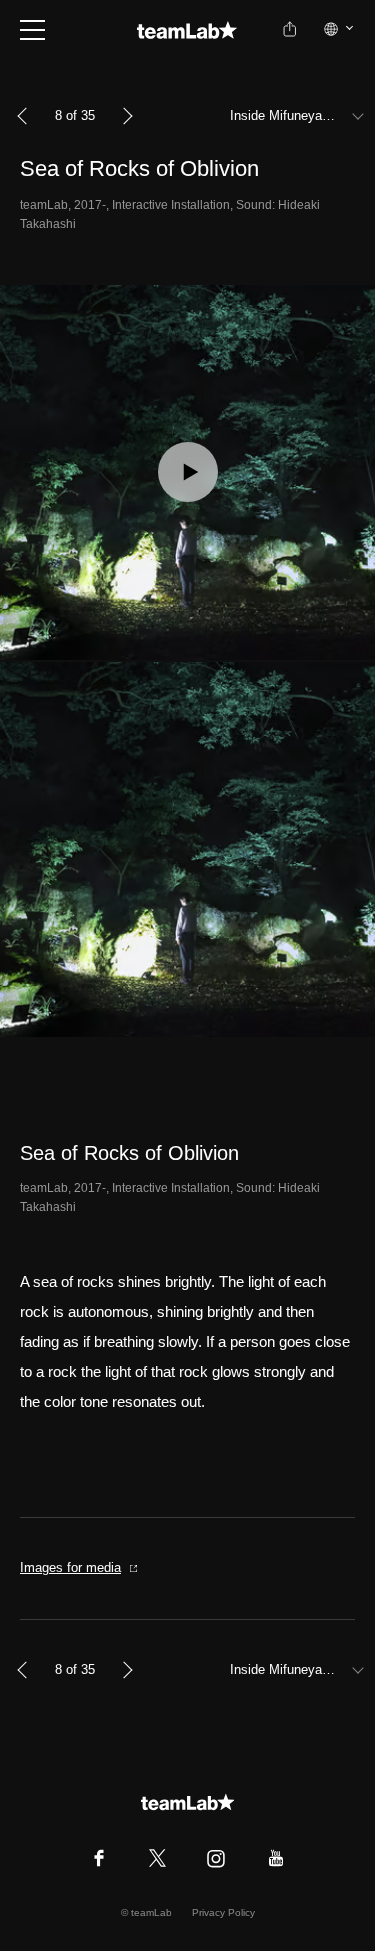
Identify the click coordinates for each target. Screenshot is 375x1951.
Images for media (70, 1567)
